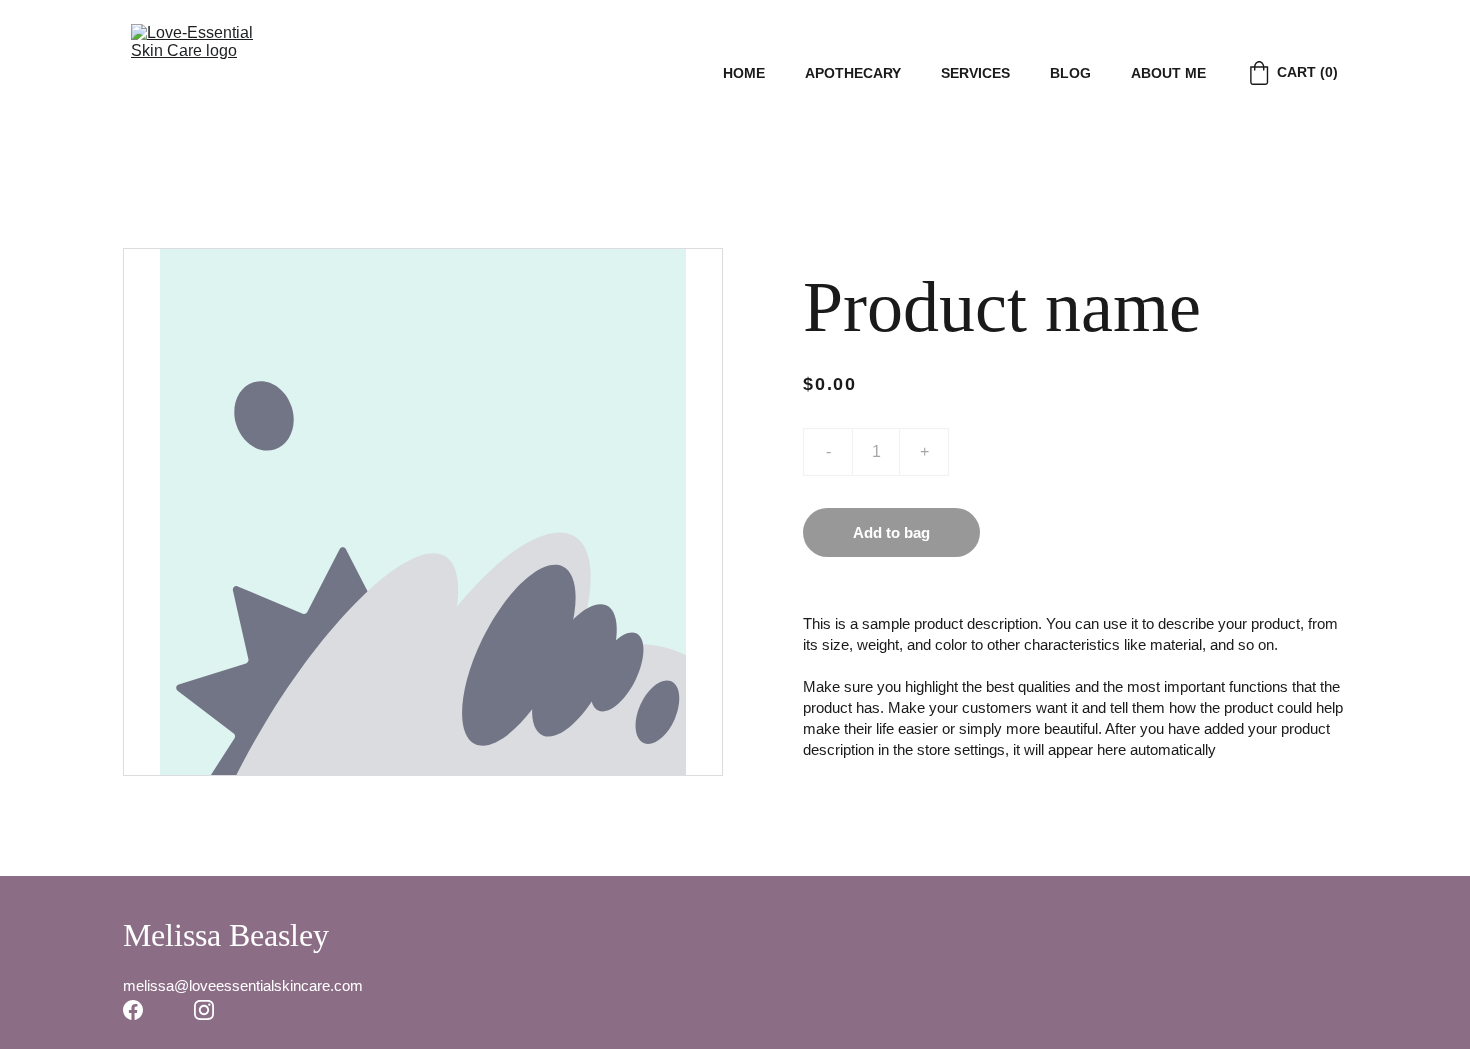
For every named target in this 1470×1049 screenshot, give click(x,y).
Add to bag (891, 532)
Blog (1070, 73)
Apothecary (853, 73)
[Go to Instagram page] (204, 1010)
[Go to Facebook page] (133, 1010)
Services (975, 73)
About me (1168, 73)
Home (744, 73)
